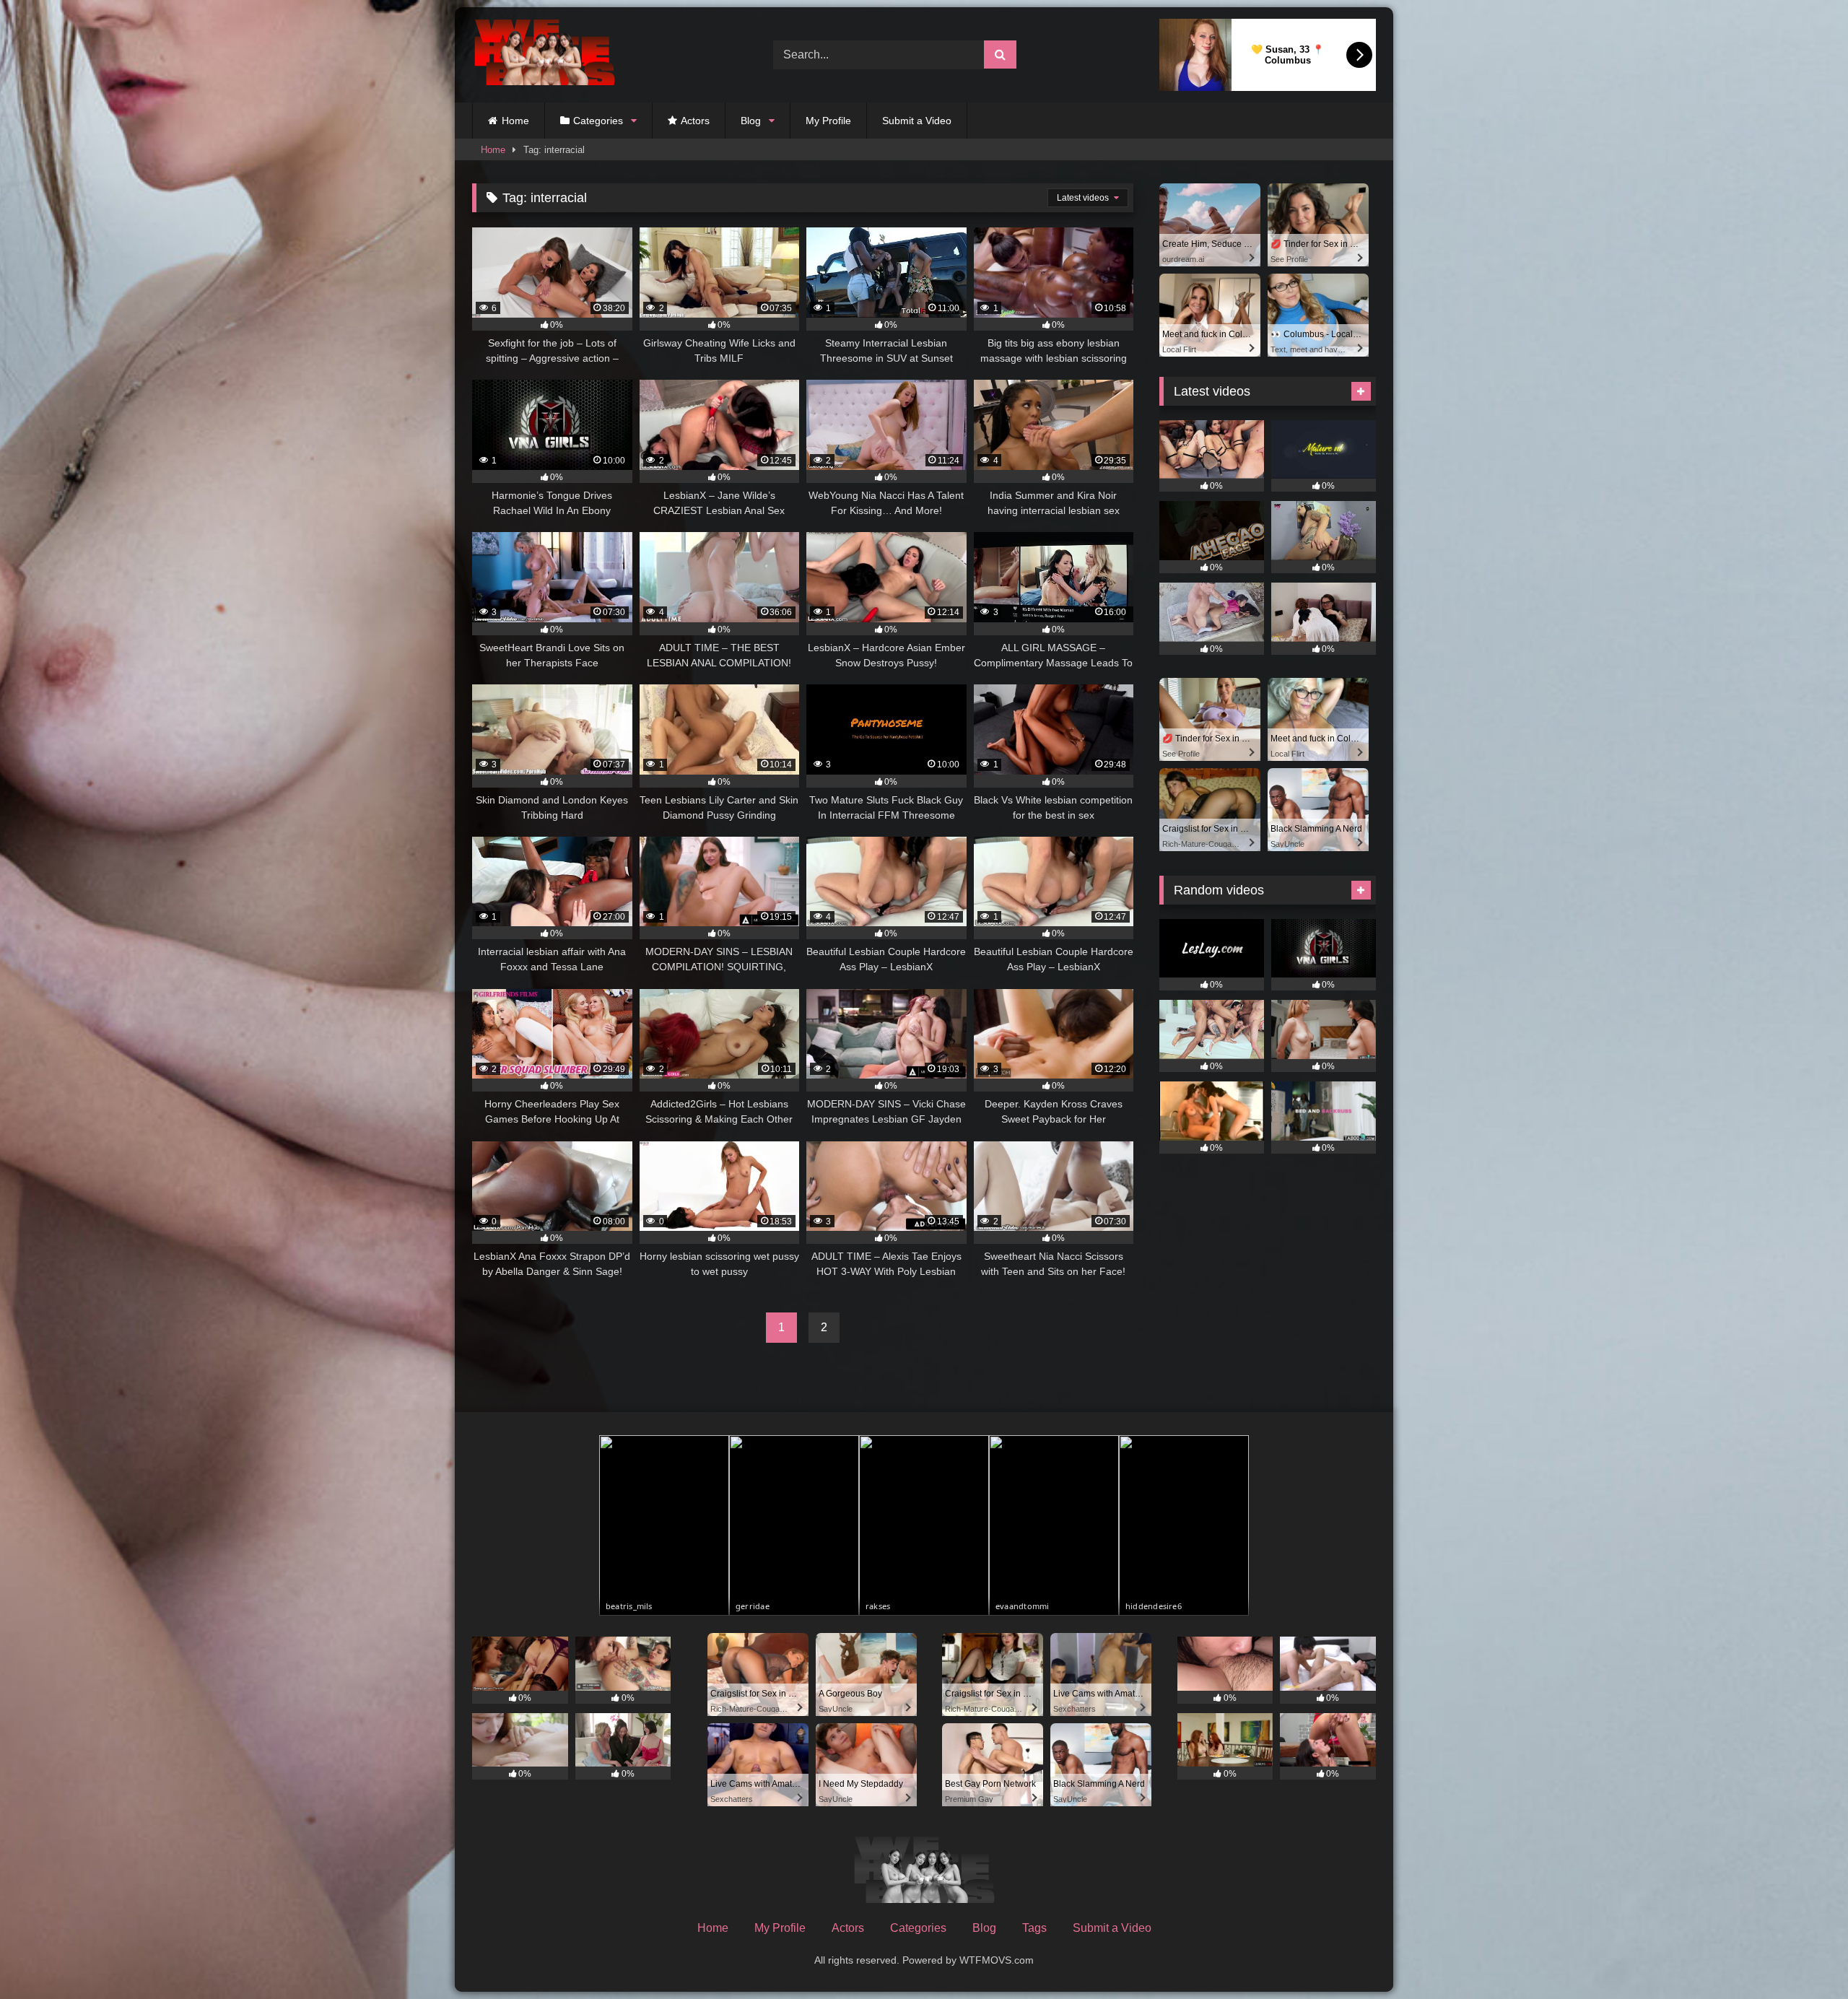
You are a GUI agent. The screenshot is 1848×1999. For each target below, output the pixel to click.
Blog (751, 121)
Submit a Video (917, 121)
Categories (598, 121)
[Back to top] (1803, 1956)
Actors (695, 121)
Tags (1034, 1928)
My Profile (828, 121)
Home (515, 121)
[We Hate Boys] (544, 55)
